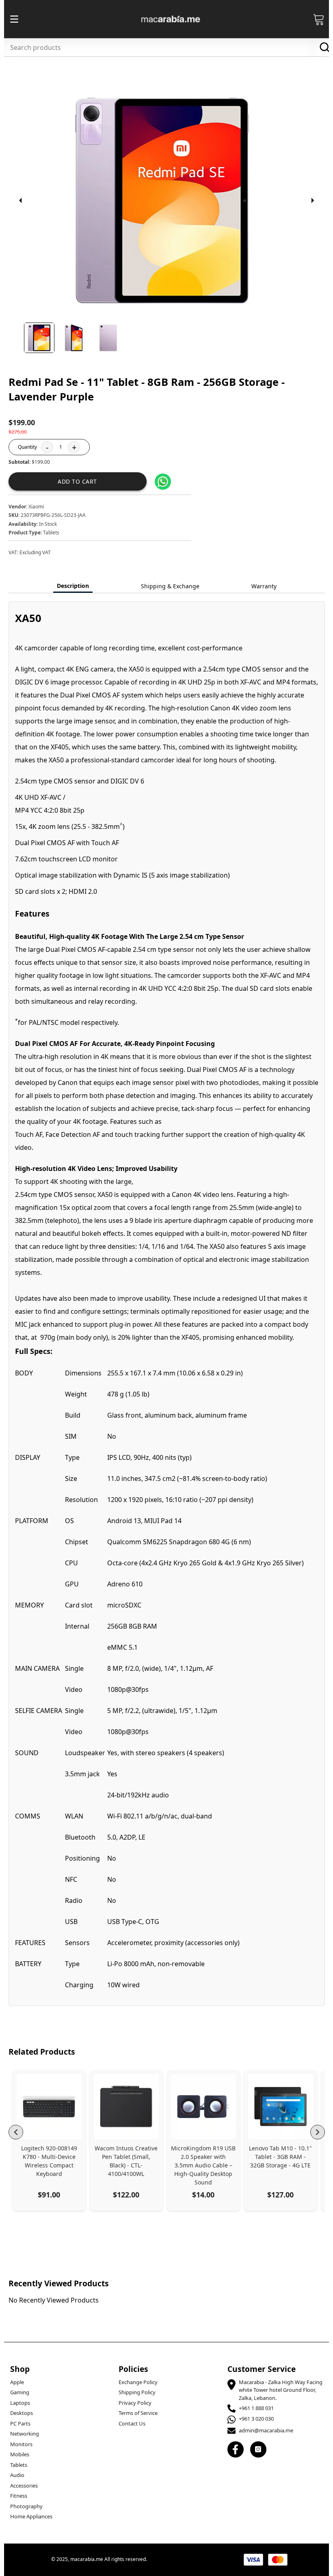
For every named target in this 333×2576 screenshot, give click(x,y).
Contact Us (132, 2423)
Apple (17, 2382)
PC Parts (20, 2423)
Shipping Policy (137, 2392)
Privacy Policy (135, 2403)
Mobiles (20, 2454)
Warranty (264, 586)
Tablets (19, 2465)
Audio (17, 2475)
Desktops (22, 2413)
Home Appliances (31, 2516)
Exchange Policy (138, 2382)
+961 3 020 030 (256, 2419)
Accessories (24, 2486)
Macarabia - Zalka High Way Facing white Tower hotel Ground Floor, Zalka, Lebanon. (281, 2390)
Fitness (19, 2496)
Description (73, 586)
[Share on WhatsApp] (163, 482)
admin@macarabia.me (266, 2430)
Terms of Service (138, 2413)
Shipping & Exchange (170, 586)
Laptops (20, 2403)
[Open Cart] (319, 19)
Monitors (21, 2444)
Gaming (20, 2392)
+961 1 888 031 (256, 2408)
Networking (25, 2434)
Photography (26, 2506)
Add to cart (77, 481)
